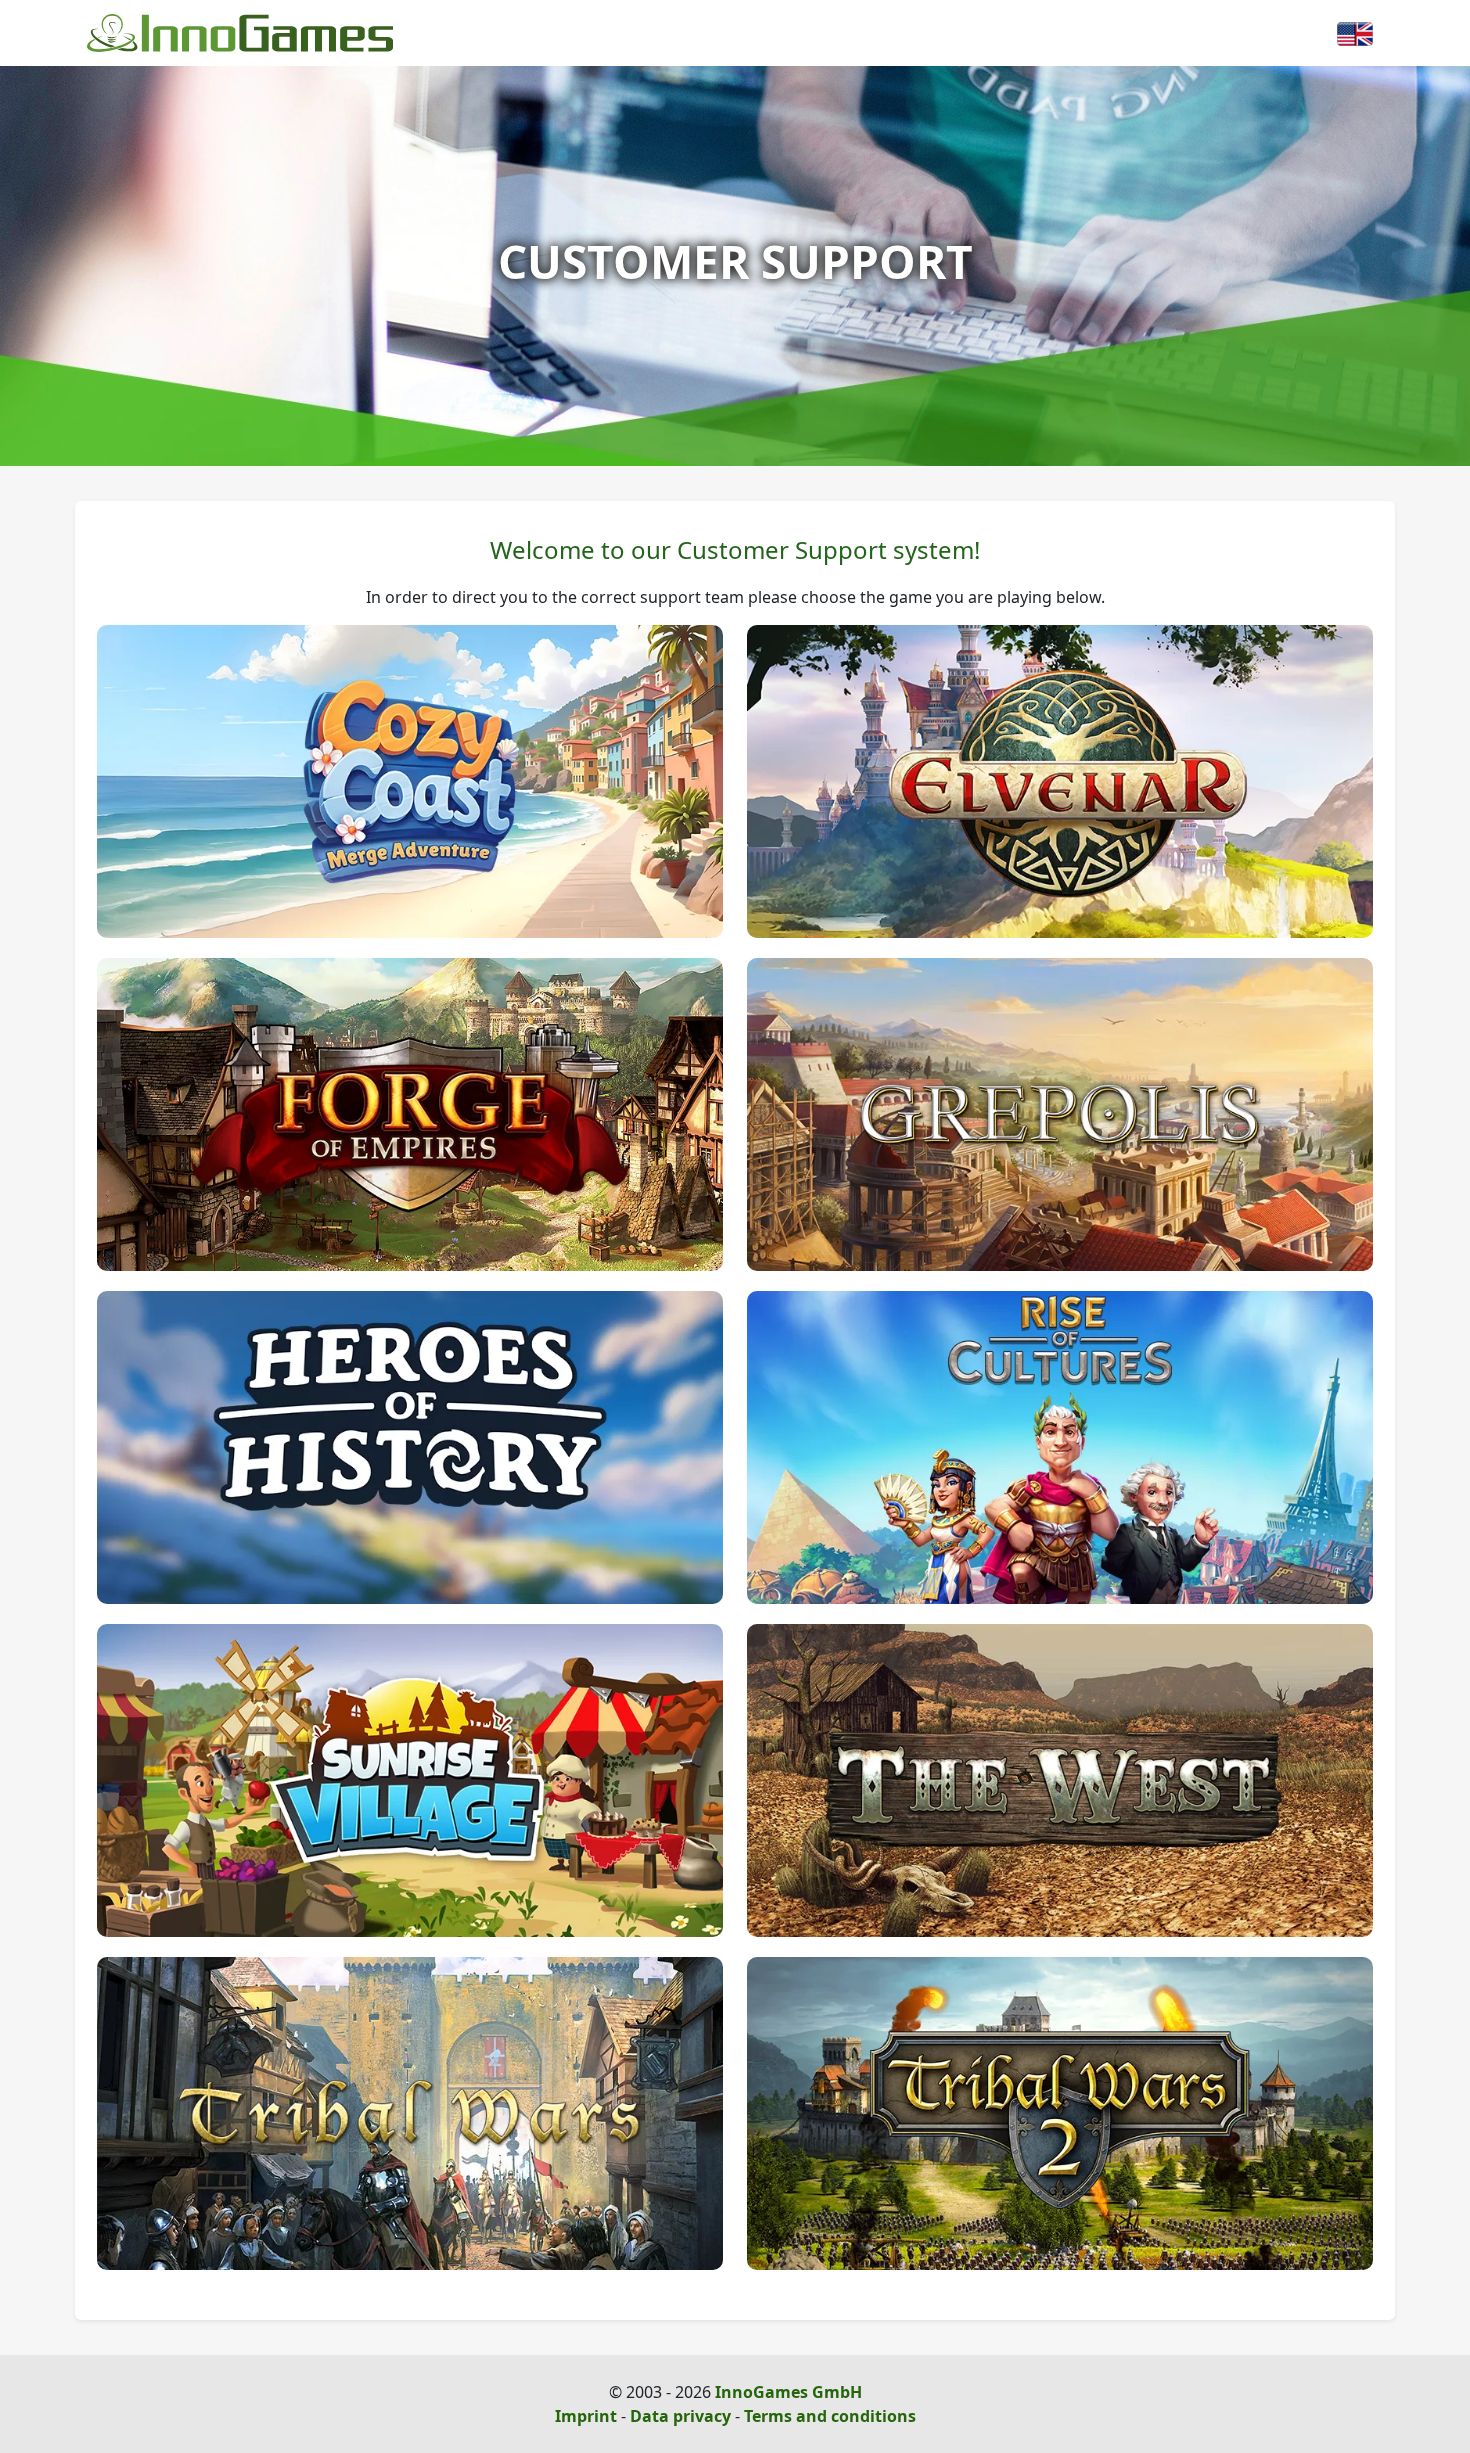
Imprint (586, 2416)
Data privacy (680, 2416)
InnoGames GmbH (788, 2392)
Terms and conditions (830, 2416)
